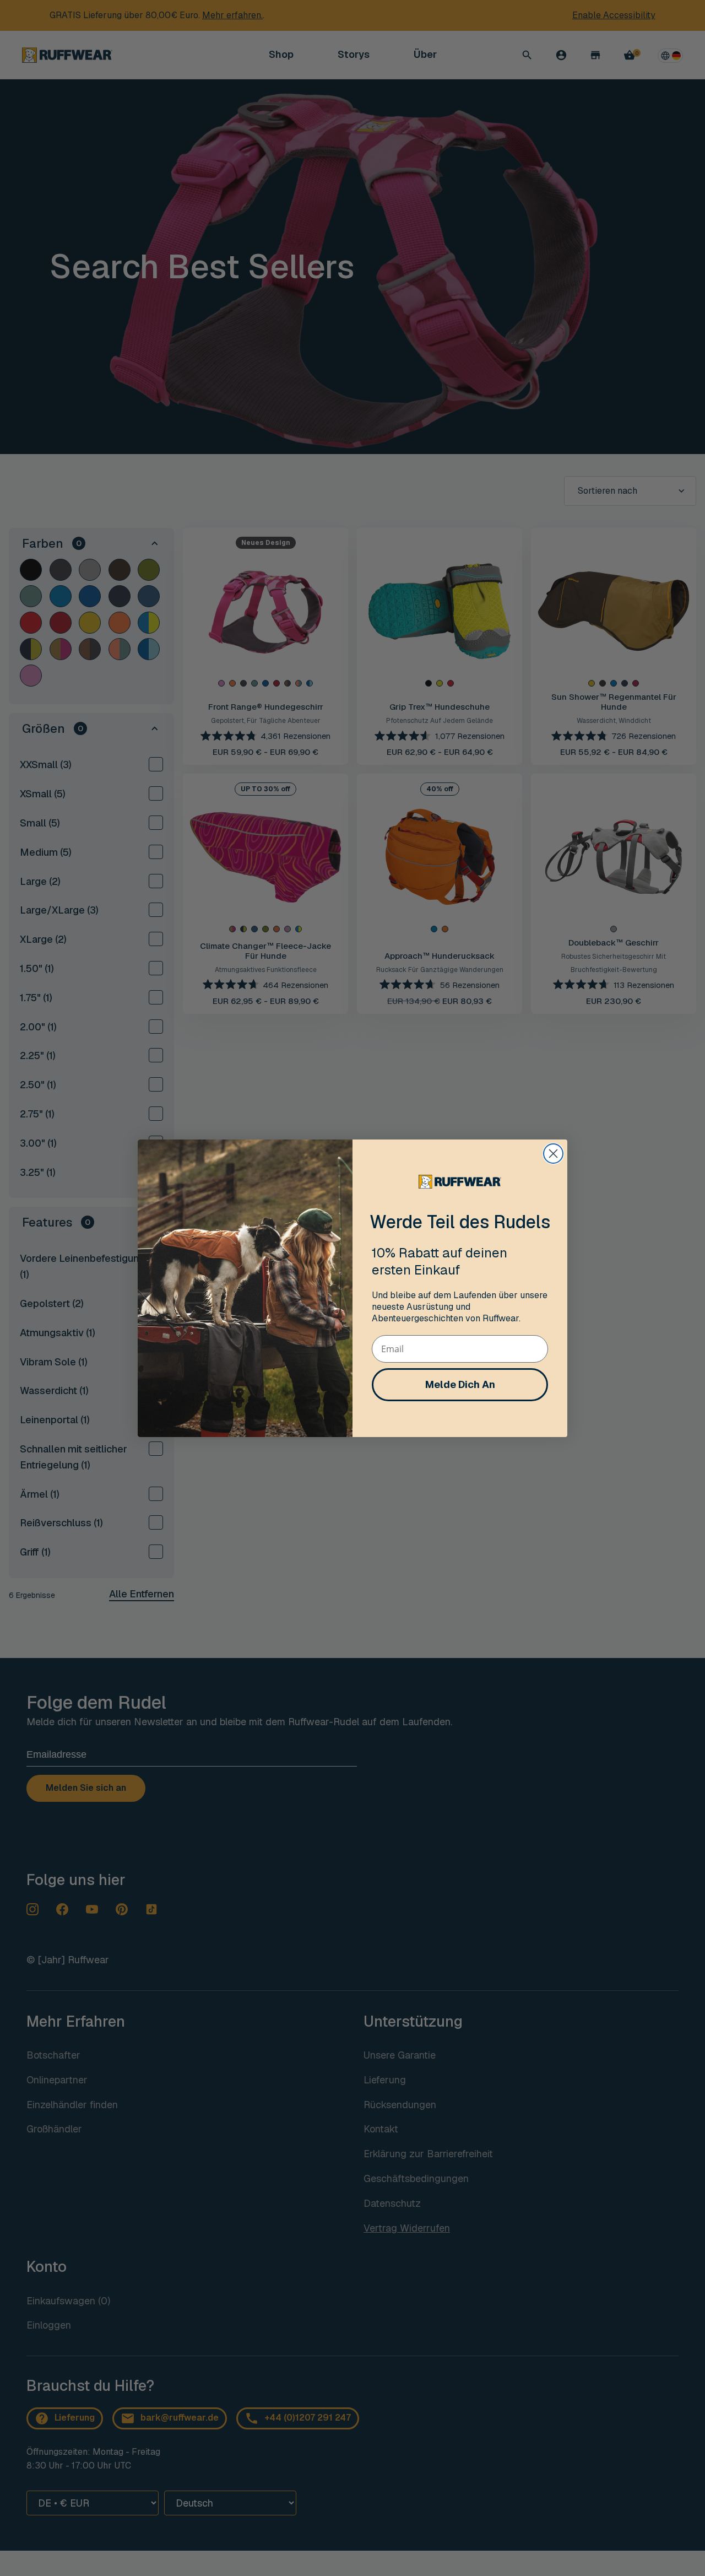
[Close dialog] (553, 1154)
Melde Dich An (460, 1384)
